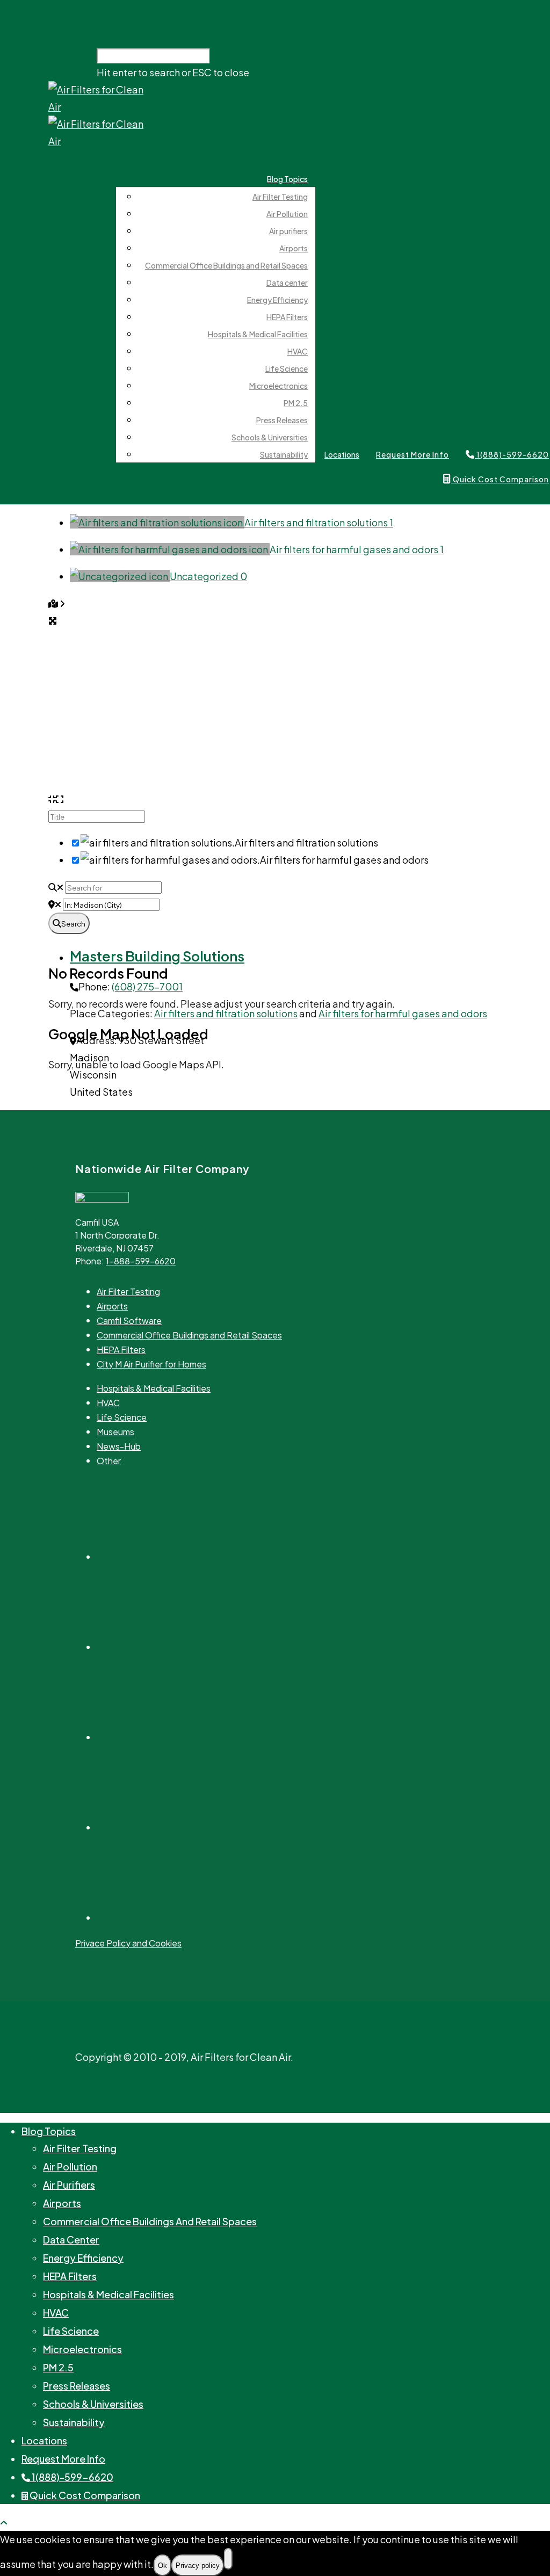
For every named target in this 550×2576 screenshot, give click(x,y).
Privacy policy (198, 2566)
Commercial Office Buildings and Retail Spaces (226, 265)
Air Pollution (287, 214)
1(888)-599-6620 (72, 2477)
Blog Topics (287, 179)
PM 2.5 (296, 403)
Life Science (287, 368)
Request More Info (412, 454)
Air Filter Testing (280, 197)
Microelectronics (278, 386)
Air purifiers (288, 231)
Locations (342, 454)
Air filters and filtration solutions (319, 522)
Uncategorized (208, 576)
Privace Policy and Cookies (128, 1943)
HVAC (298, 351)
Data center (287, 283)
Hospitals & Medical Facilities (258, 334)
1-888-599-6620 (141, 1261)
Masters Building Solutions (157, 956)
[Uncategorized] (120, 576)
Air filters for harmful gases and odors (357, 549)
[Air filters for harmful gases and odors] (170, 549)
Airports (294, 248)
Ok (162, 2566)
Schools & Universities (270, 437)
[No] (228, 2559)
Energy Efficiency (277, 300)
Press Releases (282, 420)
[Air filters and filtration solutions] (157, 522)
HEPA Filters (287, 317)
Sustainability (284, 454)
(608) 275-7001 (147, 986)
